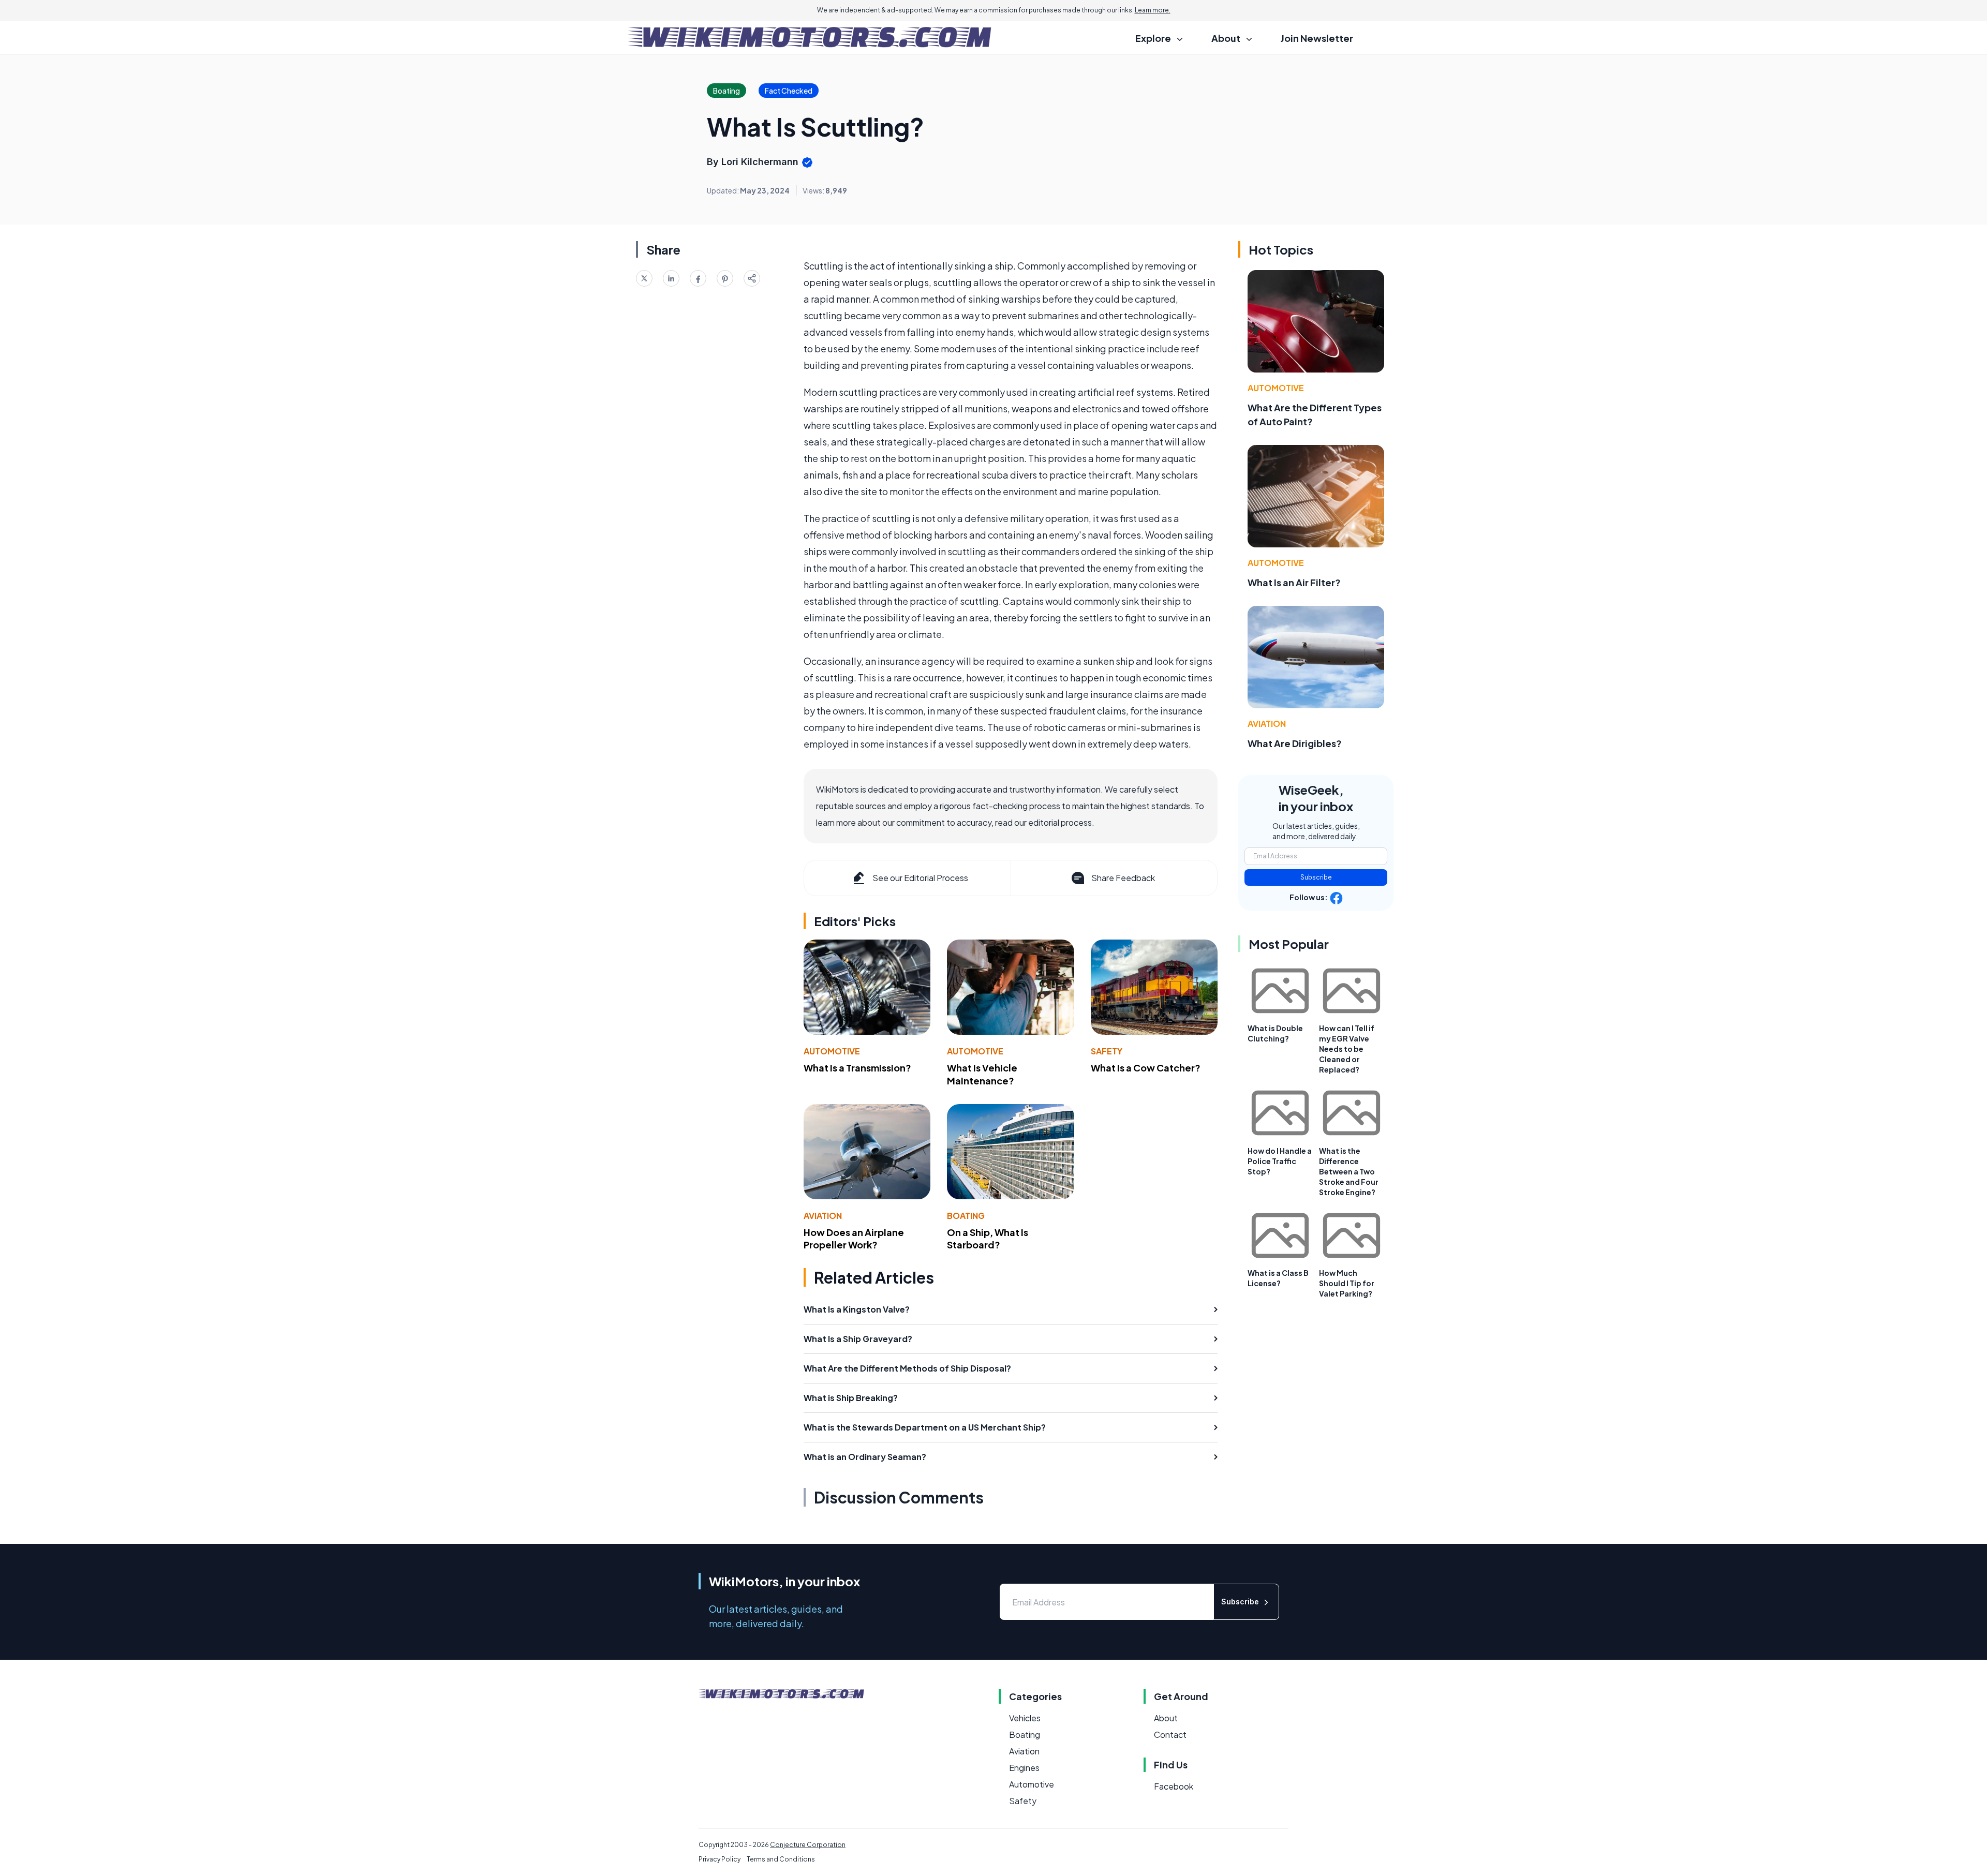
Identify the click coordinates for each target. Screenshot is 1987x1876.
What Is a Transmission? (857, 1068)
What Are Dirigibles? (1295, 743)
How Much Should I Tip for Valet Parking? (1347, 1283)
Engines (1024, 1768)
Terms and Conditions (781, 1859)
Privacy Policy (720, 1859)
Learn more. (1153, 10)
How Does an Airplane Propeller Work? (854, 1239)
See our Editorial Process (920, 878)
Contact (1170, 1734)
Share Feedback (1123, 878)
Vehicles (1025, 1718)
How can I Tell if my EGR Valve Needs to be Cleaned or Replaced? (1347, 1049)
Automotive (832, 1051)
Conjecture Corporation (808, 1845)
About (1166, 1718)
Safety (1107, 1051)
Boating (966, 1216)
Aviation (823, 1216)
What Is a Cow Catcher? (1146, 1068)
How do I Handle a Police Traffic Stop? (1280, 1161)
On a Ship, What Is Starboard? (988, 1239)
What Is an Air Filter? (1294, 582)
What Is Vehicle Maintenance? (982, 1074)
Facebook (1174, 1786)
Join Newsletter (1317, 38)
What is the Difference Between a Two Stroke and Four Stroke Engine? (1349, 1171)
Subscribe (1316, 877)
